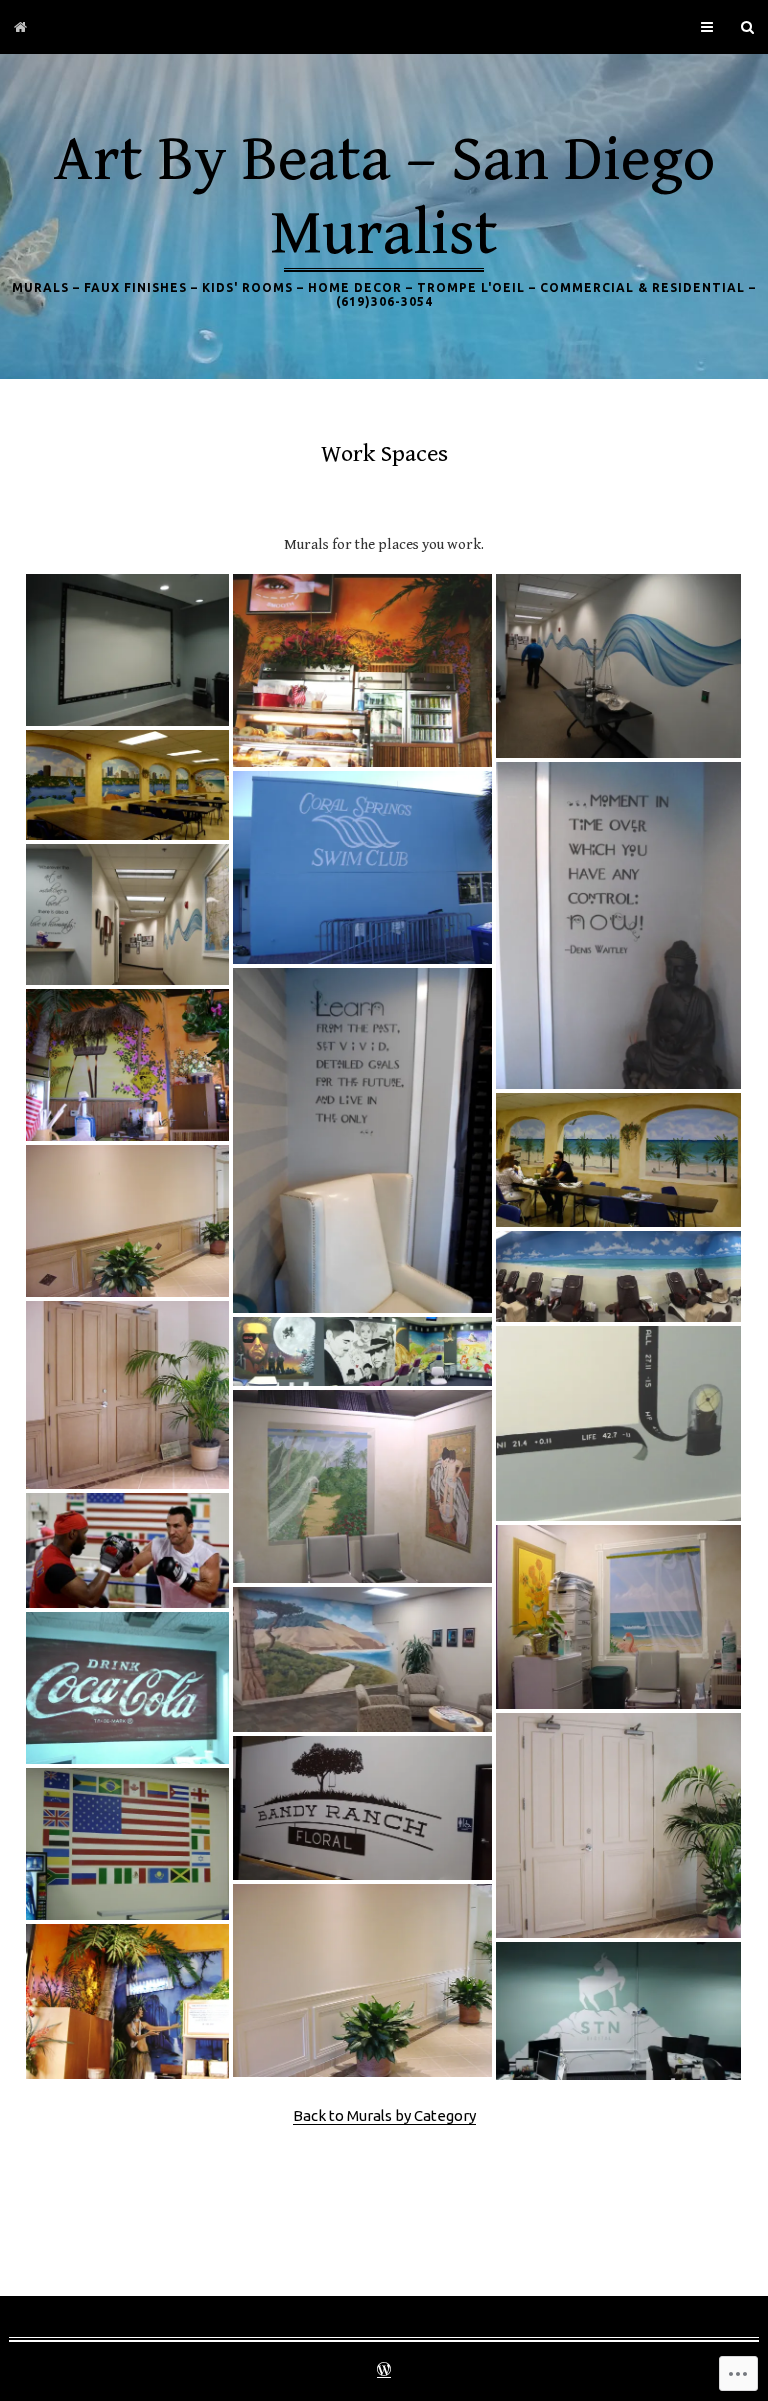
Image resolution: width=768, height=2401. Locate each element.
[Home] (20, 27)
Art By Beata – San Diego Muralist (384, 197)
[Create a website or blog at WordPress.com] (384, 2371)
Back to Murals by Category (384, 2115)
